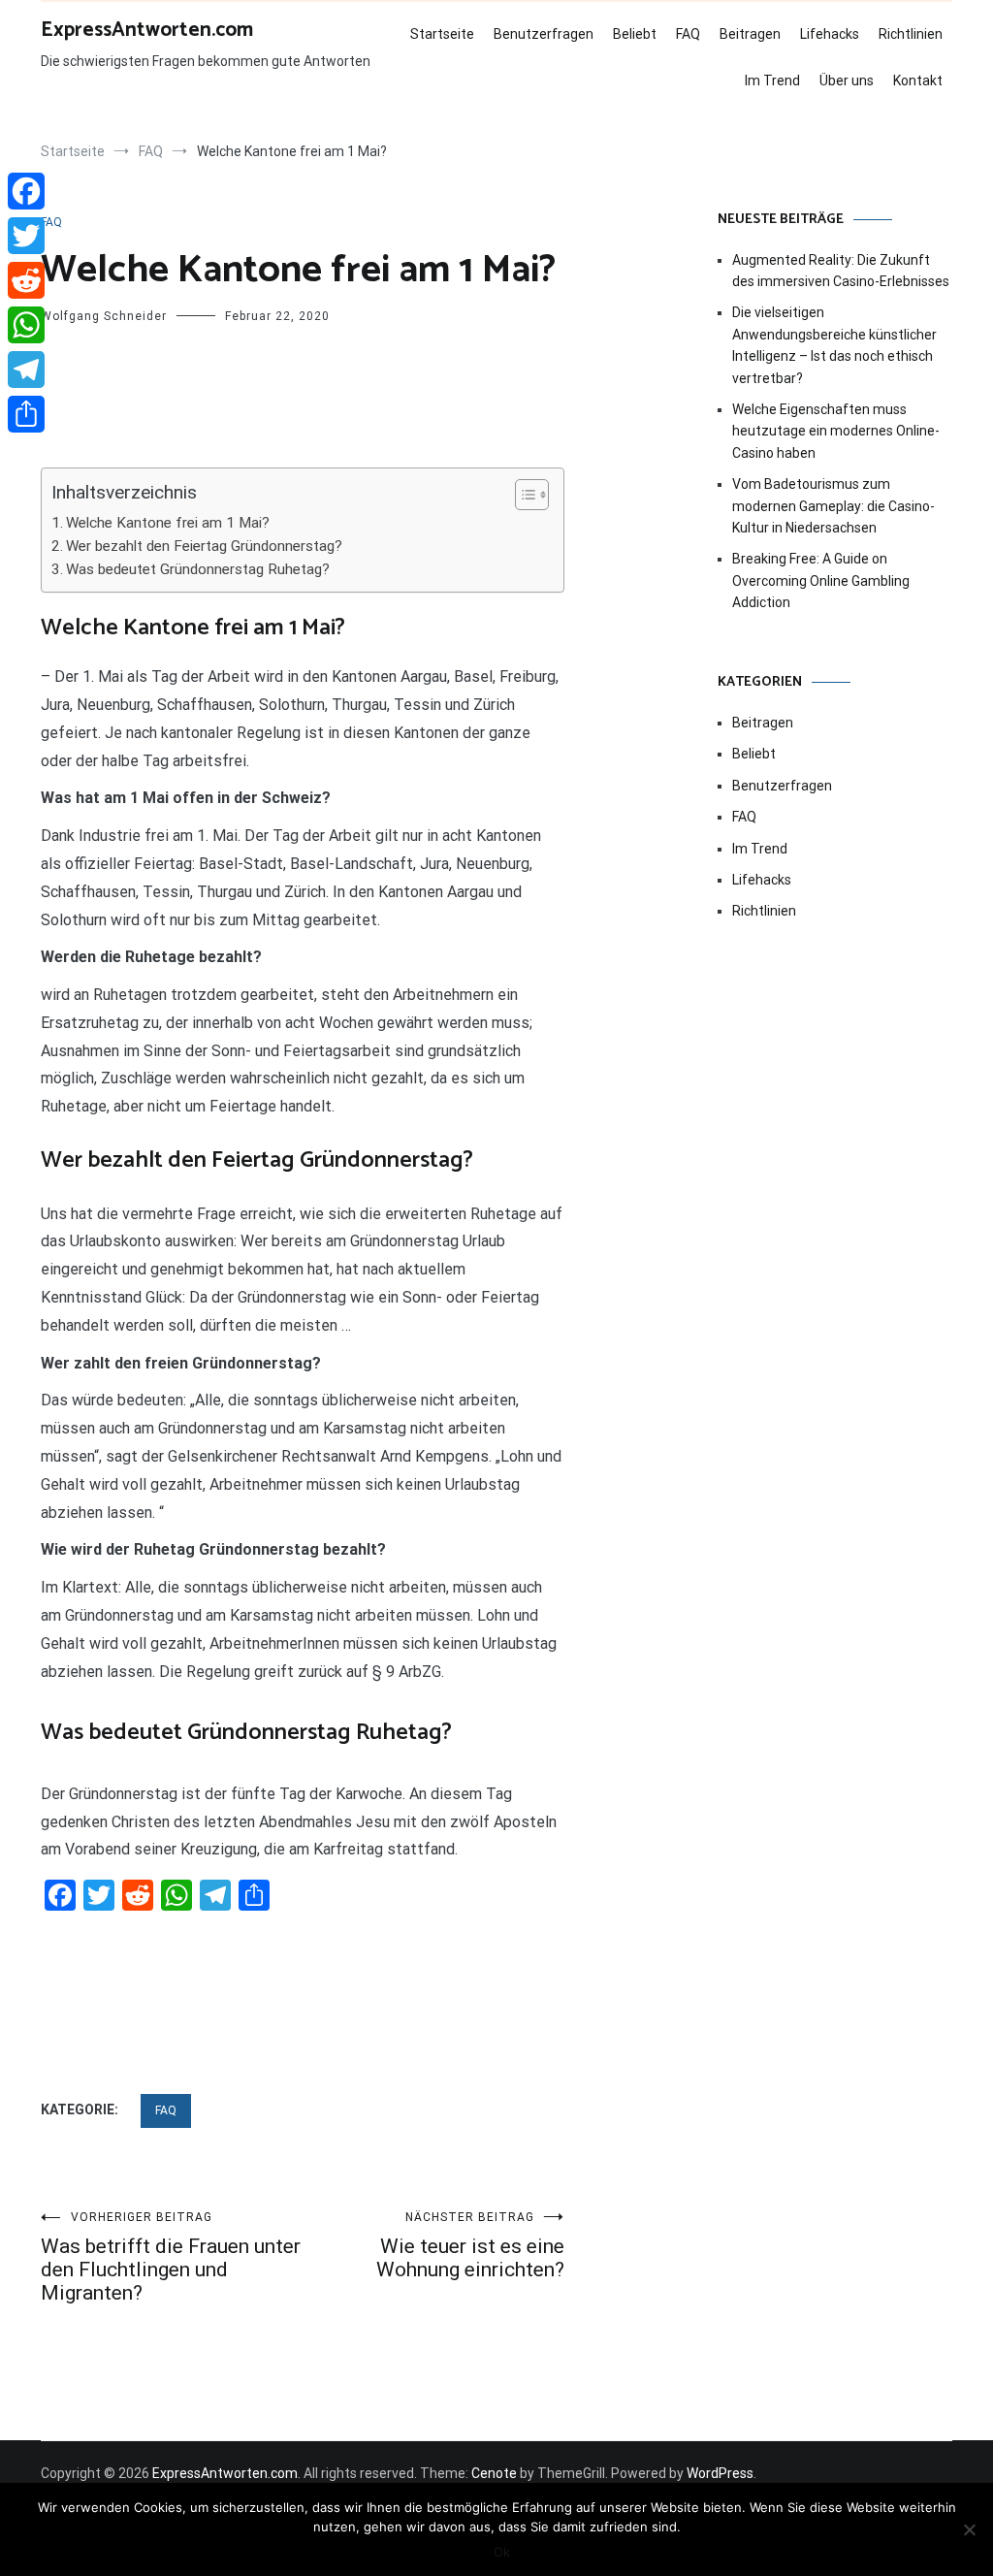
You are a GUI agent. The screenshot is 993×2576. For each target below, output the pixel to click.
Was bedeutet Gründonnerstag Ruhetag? (198, 569)
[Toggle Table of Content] (522, 495)
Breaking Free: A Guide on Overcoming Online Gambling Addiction (821, 580)
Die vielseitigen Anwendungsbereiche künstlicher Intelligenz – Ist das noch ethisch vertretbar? (834, 345)
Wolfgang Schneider (104, 316)
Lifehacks (830, 34)
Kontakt (918, 80)
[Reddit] (26, 280)
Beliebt (635, 34)
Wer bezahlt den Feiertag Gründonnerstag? (204, 546)
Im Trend (772, 80)
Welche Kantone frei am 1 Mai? (168, 523)
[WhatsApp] (26, 325)
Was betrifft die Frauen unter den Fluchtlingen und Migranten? (171, 2257)
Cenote (494, 2473)
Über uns (847, 80)
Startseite (442, 34)
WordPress (720, 2473)
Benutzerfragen (544, 34)
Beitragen (750, 34)
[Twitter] (26, 236)
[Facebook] (26, 191)
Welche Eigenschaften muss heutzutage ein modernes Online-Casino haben (836, 431)
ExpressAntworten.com (147, 30)
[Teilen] (26, 414)
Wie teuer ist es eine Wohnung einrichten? (470, 2246)
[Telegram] (26, 370)
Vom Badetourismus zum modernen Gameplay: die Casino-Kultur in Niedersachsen (833, 506)
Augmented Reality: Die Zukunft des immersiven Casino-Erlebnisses (841, 271)
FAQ (688, 34)
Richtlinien (911, 34)
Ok (502, 2552)
